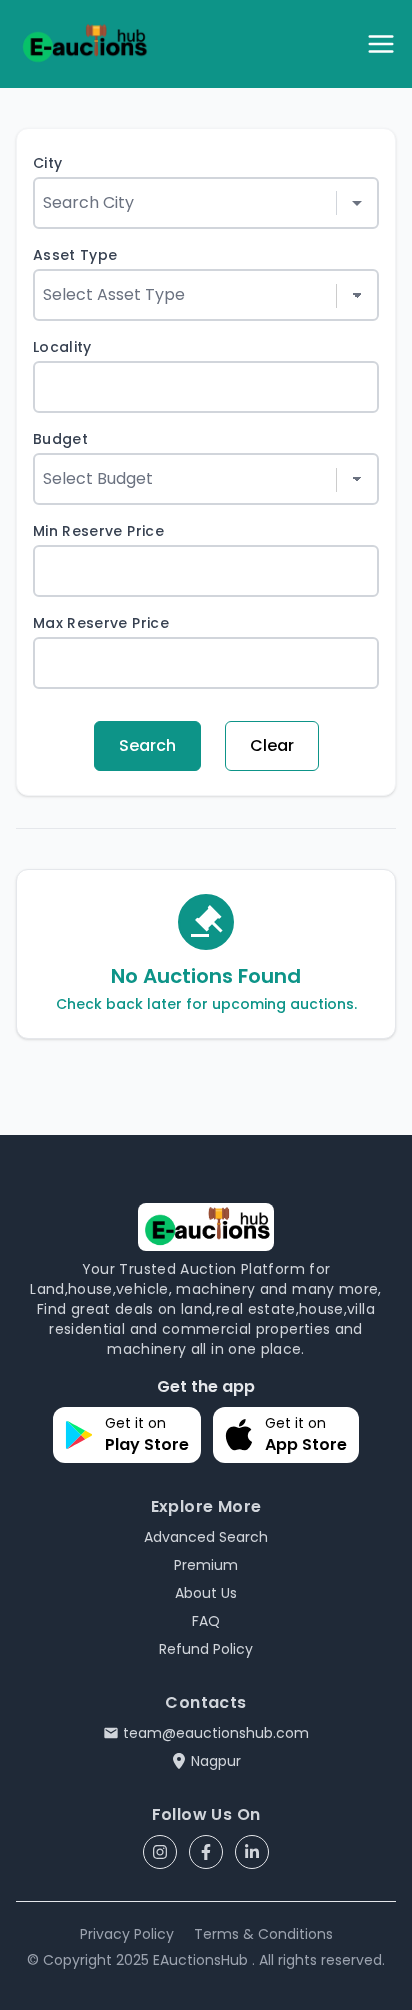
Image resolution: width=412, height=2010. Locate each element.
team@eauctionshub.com (216, 1733)
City (47, 163)
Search (147, 745)
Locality (62, 347)
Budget (60, 439)
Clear (272, 745)
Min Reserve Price (98, 531)
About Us (206, 1593)
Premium (206, 1565)
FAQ (206, 1621)
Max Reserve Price (101, 623)
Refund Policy (206, 1649)
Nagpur (216, 1761)
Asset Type (75, 255)
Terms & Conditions (263, 1934)
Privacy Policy (127, 1934)
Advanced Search (206, 1537)
